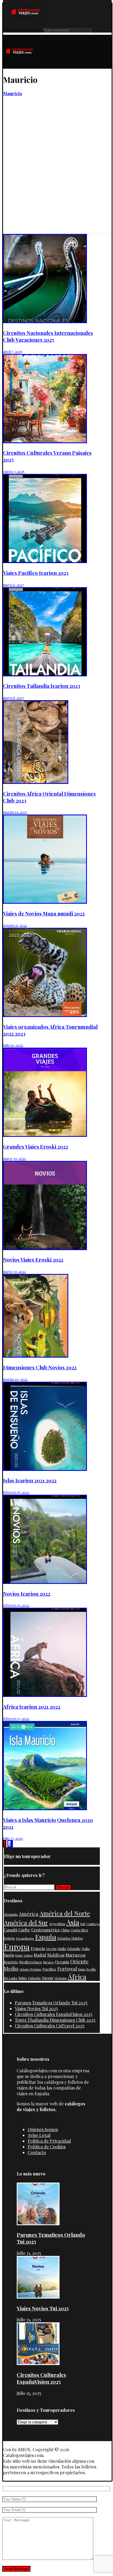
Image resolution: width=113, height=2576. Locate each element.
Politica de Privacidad (49, 2141)
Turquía (47, 1978)
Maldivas (56, 1955)
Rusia (82, 1969)
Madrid (40, 1955)
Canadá (11, 1930)
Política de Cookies (47, 2147)
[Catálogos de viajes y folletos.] (19, 66)
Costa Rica (79, 1930)
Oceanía (62, 1962)
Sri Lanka (11, 1978)
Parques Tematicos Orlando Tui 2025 (51, 2003)
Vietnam (60, 1978)
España (46, 1937)
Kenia (19, 1955)
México (48, 1962)
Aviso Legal (39, 2135)
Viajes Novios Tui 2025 (36, 2008)
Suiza (22, 1978)
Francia (38, 1948)
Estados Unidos (70, 1938)
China (65, 1930)
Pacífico (49, 1969)
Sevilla (91, 1969)
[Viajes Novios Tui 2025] (38, 2297)
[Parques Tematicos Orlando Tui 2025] (38, 2223)
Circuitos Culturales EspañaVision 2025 (54, 2014)
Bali (83, 1924)
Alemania (11, 1914)
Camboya (93, 1924)
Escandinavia (25, 1938)
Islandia (74, 1948)
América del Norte (65, 1913)
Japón (9, 1955)
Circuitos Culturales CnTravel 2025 (50, 2026)
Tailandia (34, 1978)
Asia (73, 1922)
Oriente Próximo (30, 1969)
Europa (17, 1947)
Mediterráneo (31, 1962)
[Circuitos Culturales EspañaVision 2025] (38, 2363)
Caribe (24, 1930)
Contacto (37, 2152)
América (29, 1914)
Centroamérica (45, 1930)
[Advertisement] (56, 175)
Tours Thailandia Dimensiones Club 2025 (55, 2020)
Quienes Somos (43, 2129)
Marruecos (76, 1955)
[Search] (96, 31)
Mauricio (11, 1962)
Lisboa (28, 1955)
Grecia (51, 1948)
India (62, 1948)
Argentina (57, 1924)
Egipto (9, 1938)
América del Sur (26, 1922)
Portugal (67, 1968)
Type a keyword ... (24, 30)
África (77, 1976)
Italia (86, 1948)
